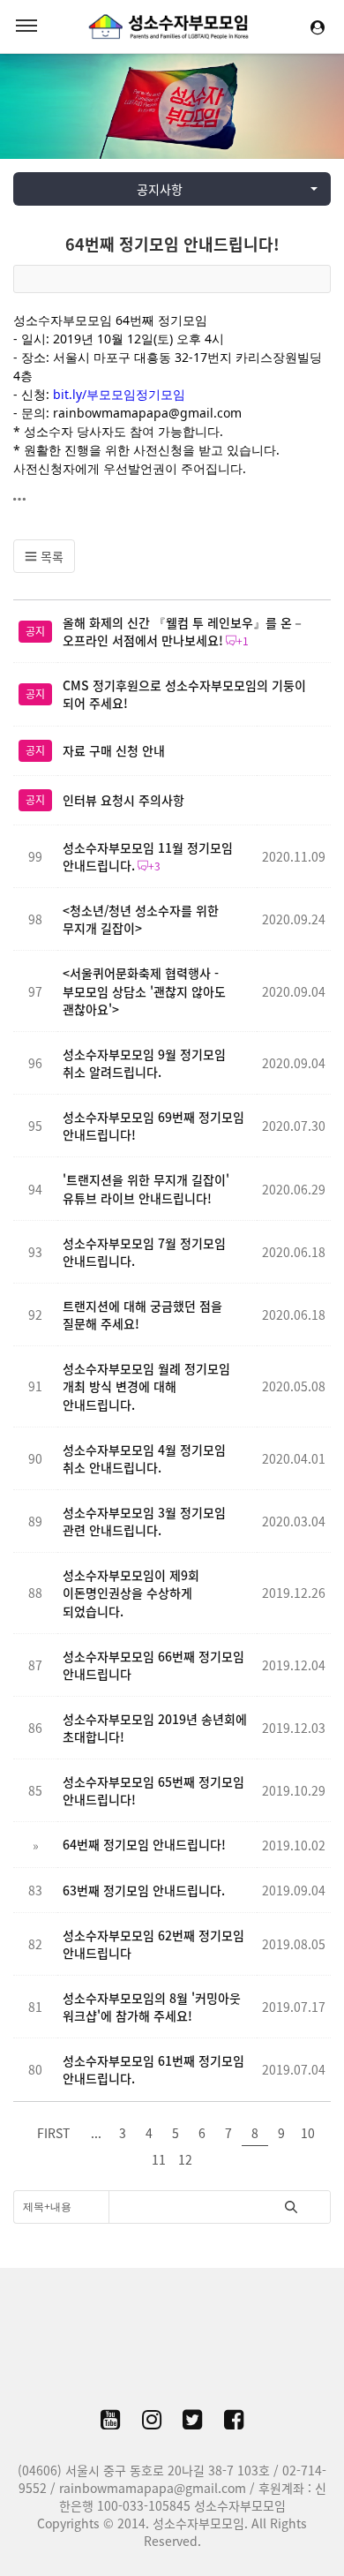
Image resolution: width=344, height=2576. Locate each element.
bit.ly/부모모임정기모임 (119, 394)
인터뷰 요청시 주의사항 (123, 800)
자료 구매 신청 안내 (114, 750)
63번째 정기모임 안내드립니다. (144, 1890)
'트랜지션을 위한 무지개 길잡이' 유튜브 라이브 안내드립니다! (146, 1188)
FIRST (53, 2133)
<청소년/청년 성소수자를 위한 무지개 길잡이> (141, 919)
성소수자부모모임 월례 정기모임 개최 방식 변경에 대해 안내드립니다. (146, 1386)
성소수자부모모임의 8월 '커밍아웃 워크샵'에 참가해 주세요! (152, 2007)
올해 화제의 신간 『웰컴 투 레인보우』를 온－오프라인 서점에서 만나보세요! (183, 631)
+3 (154, 866)
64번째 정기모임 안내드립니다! (172, 244)
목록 (50, 556)
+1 (243, 641)
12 (185, 2159)
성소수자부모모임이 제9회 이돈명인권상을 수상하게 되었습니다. (131, 1593)
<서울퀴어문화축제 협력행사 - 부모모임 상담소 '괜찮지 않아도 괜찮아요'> (144, 990)
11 (159, 2159)
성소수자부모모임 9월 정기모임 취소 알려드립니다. (144, 1063)
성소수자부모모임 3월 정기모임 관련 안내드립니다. (144, 1521)
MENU (26, 26)
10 (308, 2133)
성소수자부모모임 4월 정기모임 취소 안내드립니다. (144, 1458)
